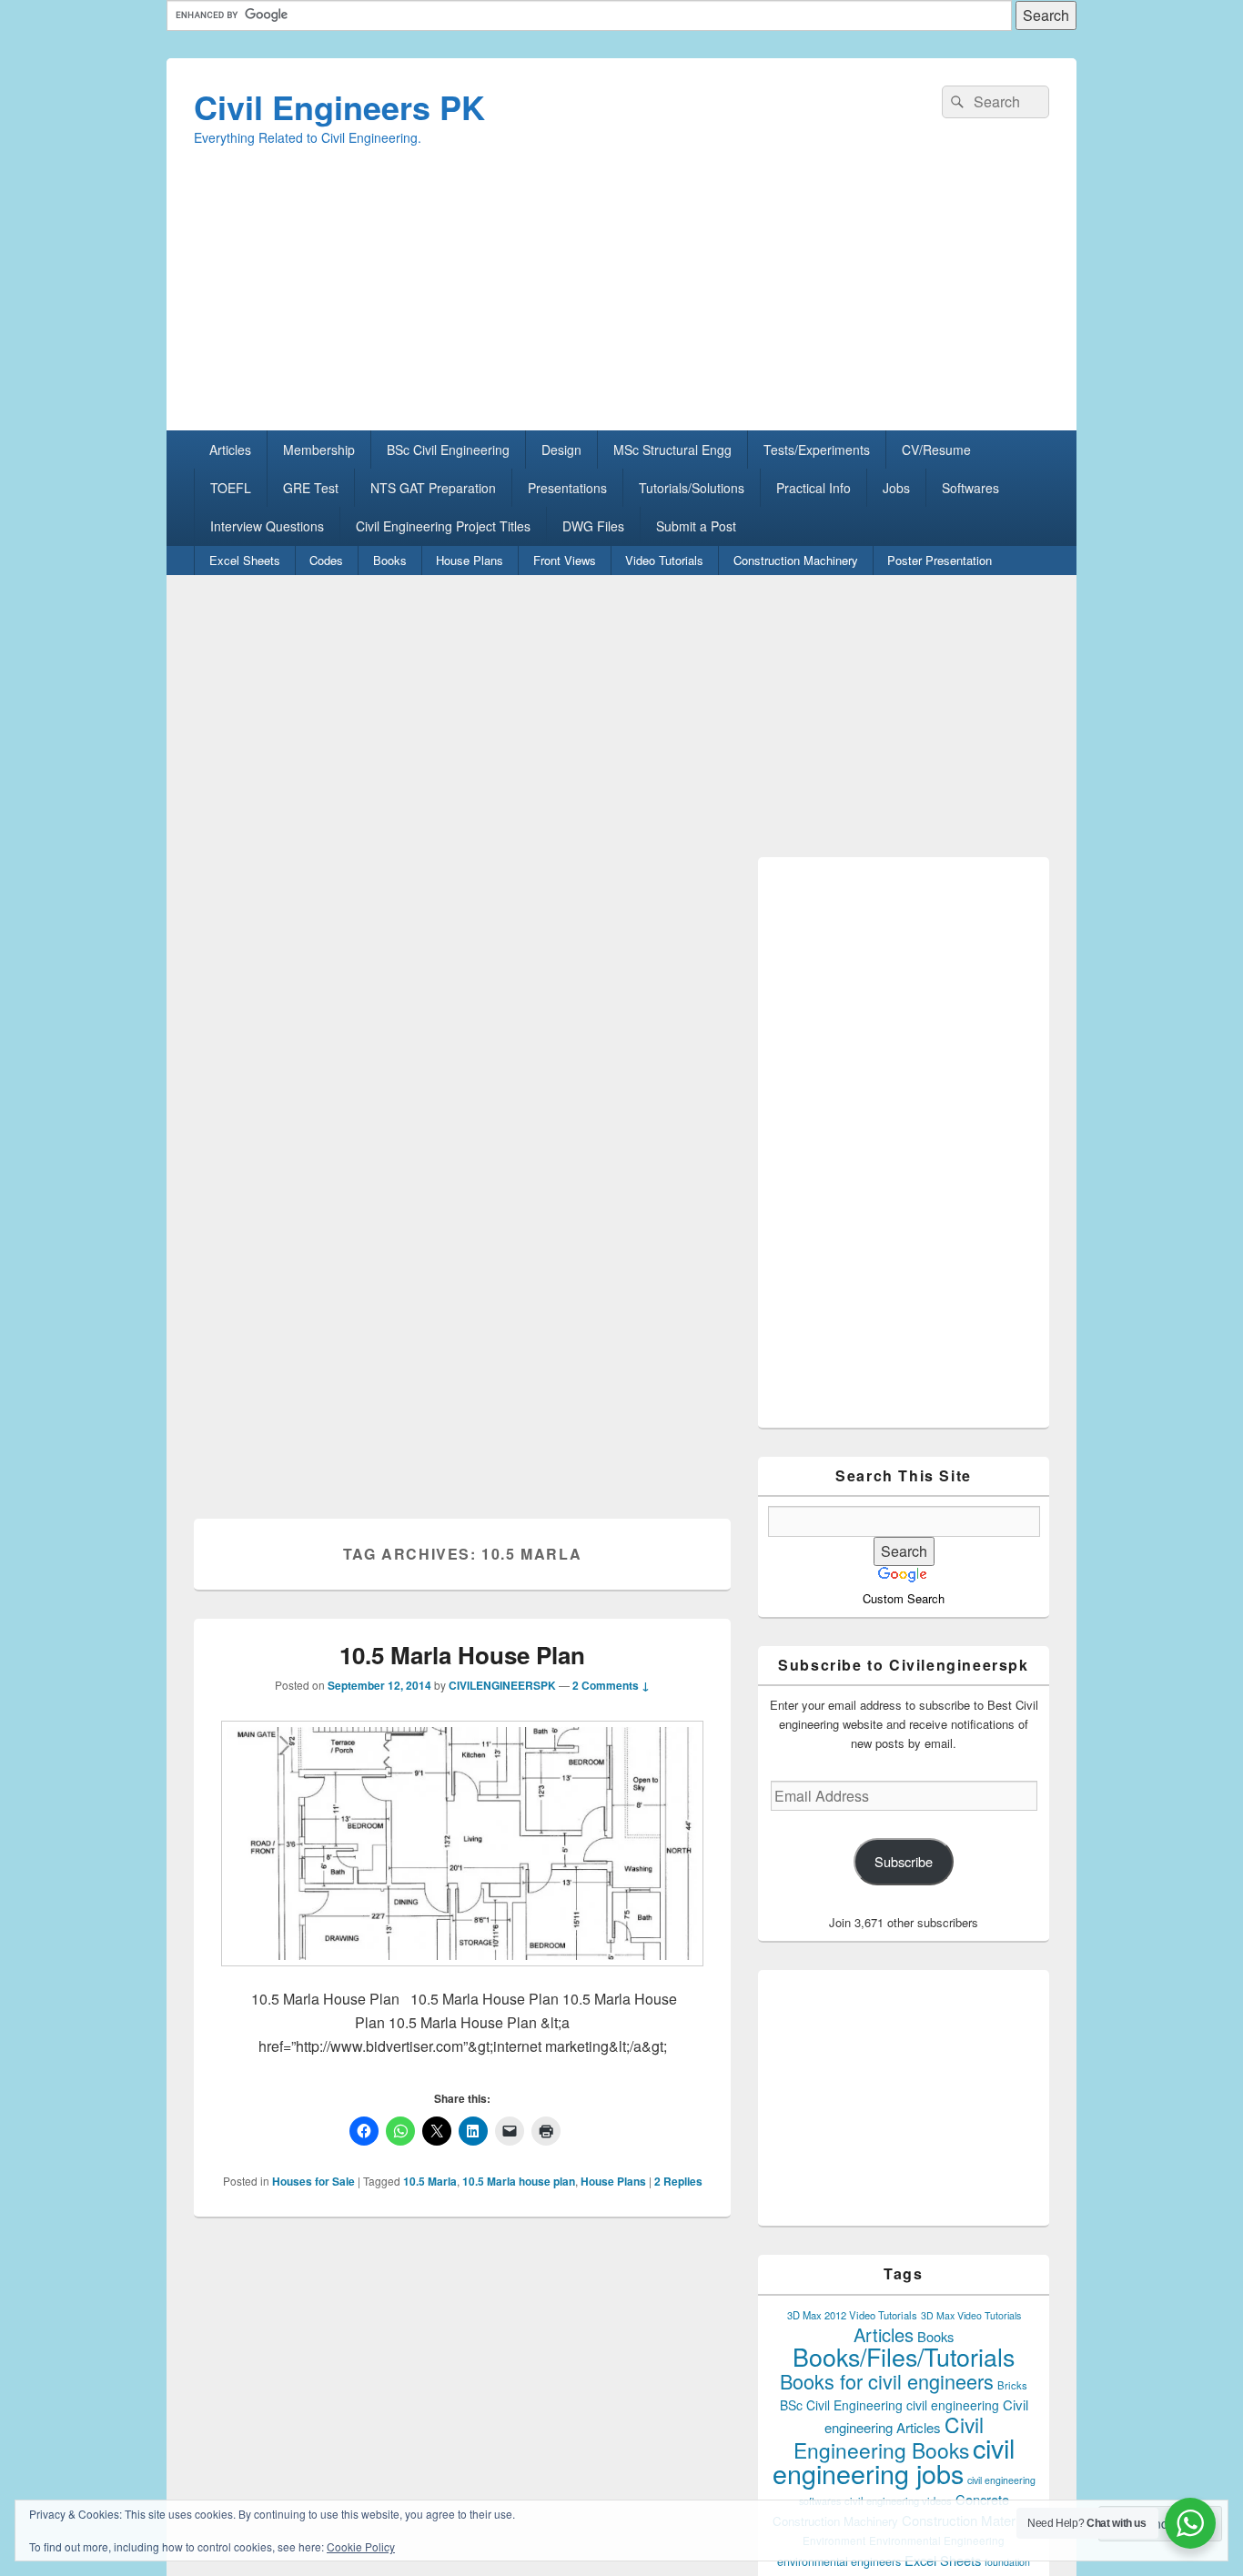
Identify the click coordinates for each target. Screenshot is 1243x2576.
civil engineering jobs (894, 2460)
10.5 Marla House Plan (462, 1655)
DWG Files (593, 526)
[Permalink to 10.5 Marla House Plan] (462, 1975)
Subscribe (904, 1861)
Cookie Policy (361, 2546)
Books (390, 560)
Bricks (1012, 2385)
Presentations (567, 488)
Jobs (896, 488)
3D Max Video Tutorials (971, 2315)
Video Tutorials (664, 560)
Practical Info (814, 488)
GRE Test (311, 488)
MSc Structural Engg (672, 450)
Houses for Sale (313, 2181)
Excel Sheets (245, 560)
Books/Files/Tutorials (904, 2356)
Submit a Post (696, 526)
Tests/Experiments (817, 450)
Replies (678, 2181)
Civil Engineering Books (889, 2437)
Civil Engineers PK (339, 106)
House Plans (470, 560)
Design (561, 450)
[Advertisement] (621, 303)
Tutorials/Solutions (692, 488)
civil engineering (953, 2405)
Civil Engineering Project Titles (443, 526)
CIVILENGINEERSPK (502, 1685)
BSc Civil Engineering (448, 450)
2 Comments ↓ (611, 1685)
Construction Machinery (796, 560)
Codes (326, 560)
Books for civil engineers (887, 2381)
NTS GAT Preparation (433, 488)
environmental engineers (839, 2561)
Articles (230, 450)
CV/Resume (936, 450)
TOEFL (231, 488)
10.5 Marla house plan (519, 2181)
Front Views (565, 560)
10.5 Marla (430, 2181)
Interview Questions (267, 526)
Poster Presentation (940, 560)
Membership (319, 450)
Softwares (970, 488)
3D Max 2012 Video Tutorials (852, 2315)
